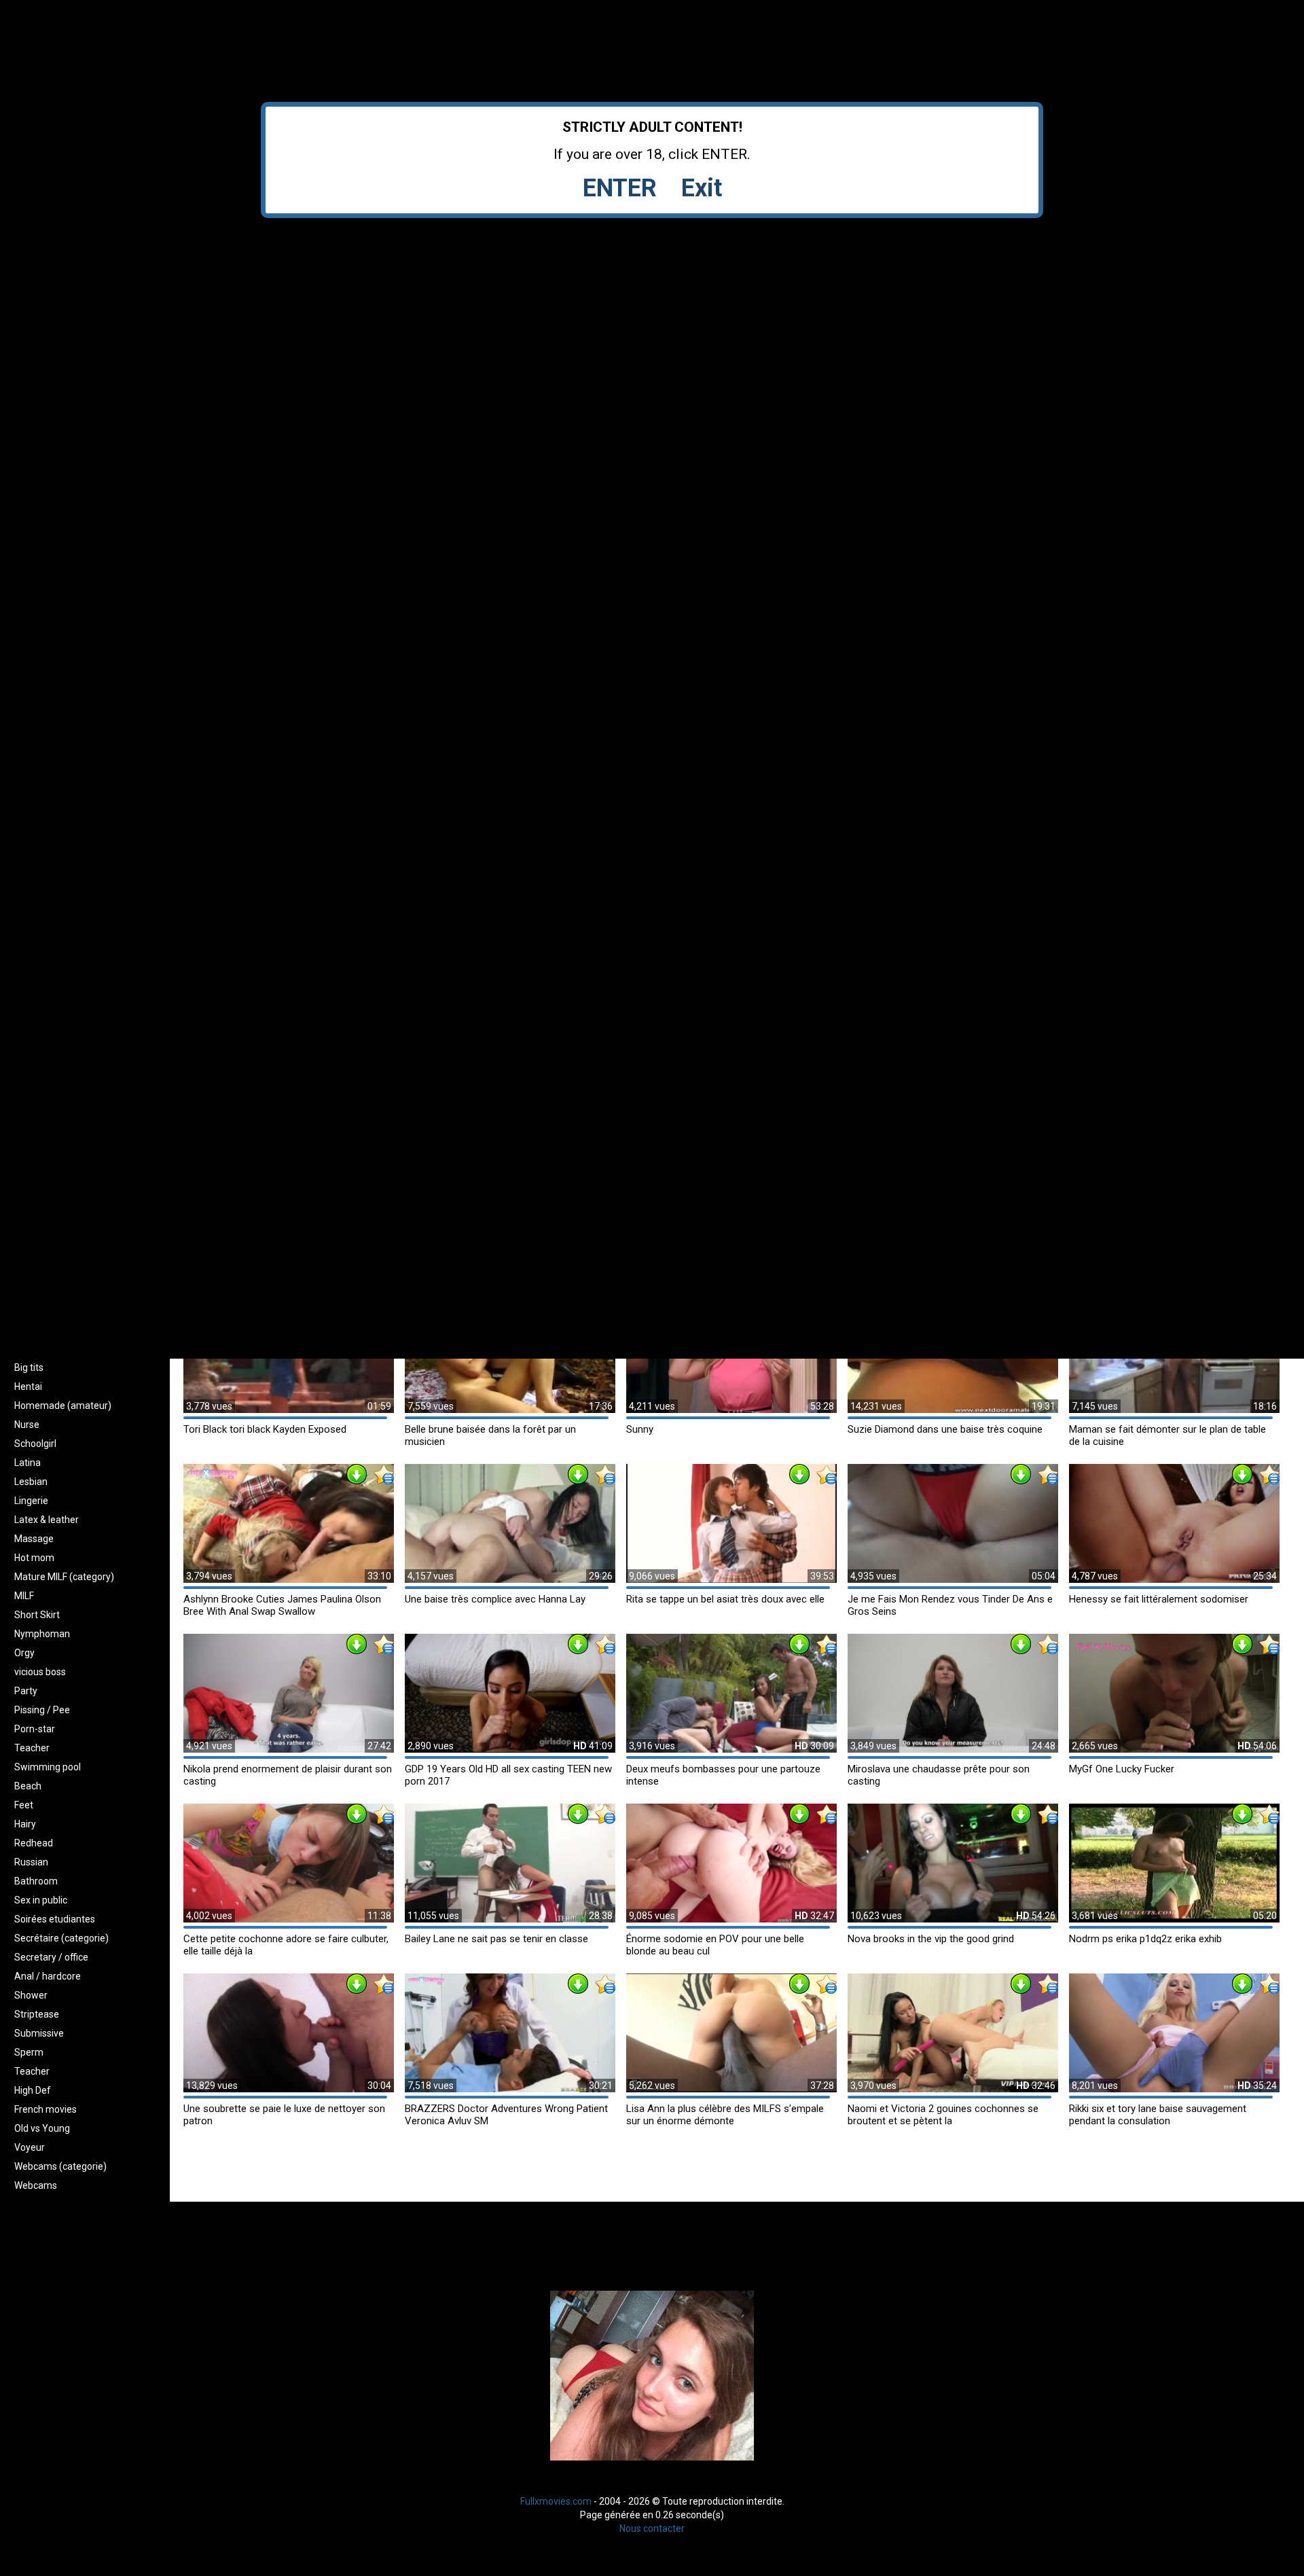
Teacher (32, 1748)
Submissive (39, 2033)
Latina (28, 1463)
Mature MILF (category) (64, 1577)
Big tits (29, 1367)
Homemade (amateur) (63, 1406)
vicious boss (40, 1672)
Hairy (25, 1824)
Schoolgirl (35, 1444)
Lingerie (31, 1501)
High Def (33, 2090)
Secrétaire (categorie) (61, 1938)
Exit (702, 188)
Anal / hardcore (48, 1976)
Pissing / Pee (42, 1710)
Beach (28, 1786)
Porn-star (35, 1729)
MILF (24, 1596)
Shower (31, 1995)
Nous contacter (652, 2528)
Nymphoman (42, 1634)
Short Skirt (37, 1615)
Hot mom (34, 1558)
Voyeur (30, 2147)
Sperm (29, 2052)
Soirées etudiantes (55, 1919)
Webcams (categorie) (60, 2166)
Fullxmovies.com (556, 2501)
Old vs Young (42, 2128)
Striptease (37, 2014)
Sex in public (41, 1900)
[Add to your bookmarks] (384, 1474)
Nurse (27, 1425)
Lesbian (31, 1482)
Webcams (36, 2185)
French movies (46, 2109)
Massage (34, 1539)
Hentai (28, 1387)
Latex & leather (47, 1520)
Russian (31, 1862)
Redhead (34, 1843)
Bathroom (36, 1881)
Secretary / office (51, 1957)
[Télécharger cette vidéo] (357, 1474)
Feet (24, 1805)
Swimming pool (48, 1767)
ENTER (620, 188)
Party (26, 1691)
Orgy (24, 1653)
